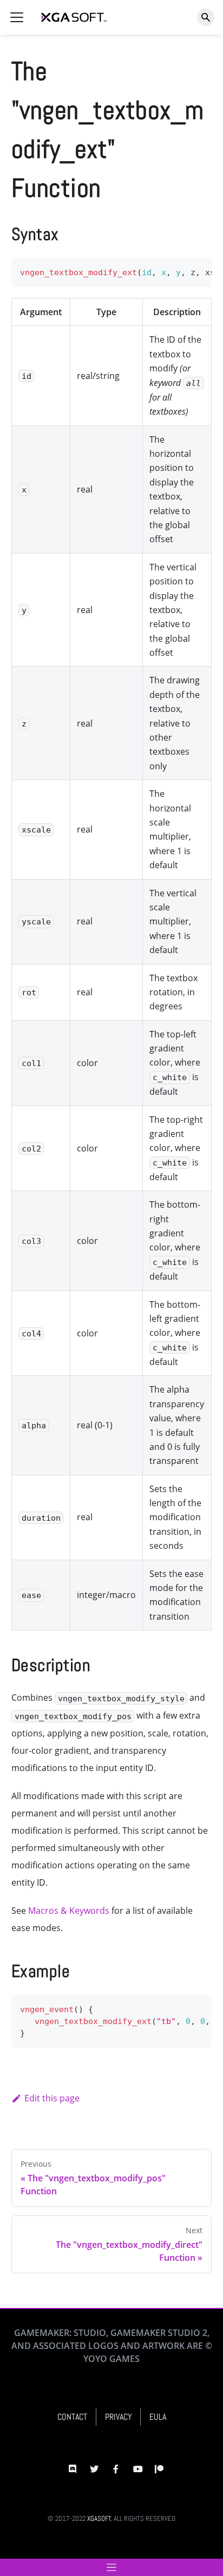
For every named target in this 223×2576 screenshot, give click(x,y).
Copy (195, 269)
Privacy (118, 2417)
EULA (158, 2417)
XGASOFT (99, 2518)
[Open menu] (111, 2567)
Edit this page (52, 2098)
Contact (72, 2417)
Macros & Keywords (69, 1911)
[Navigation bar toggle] (17, 17)
